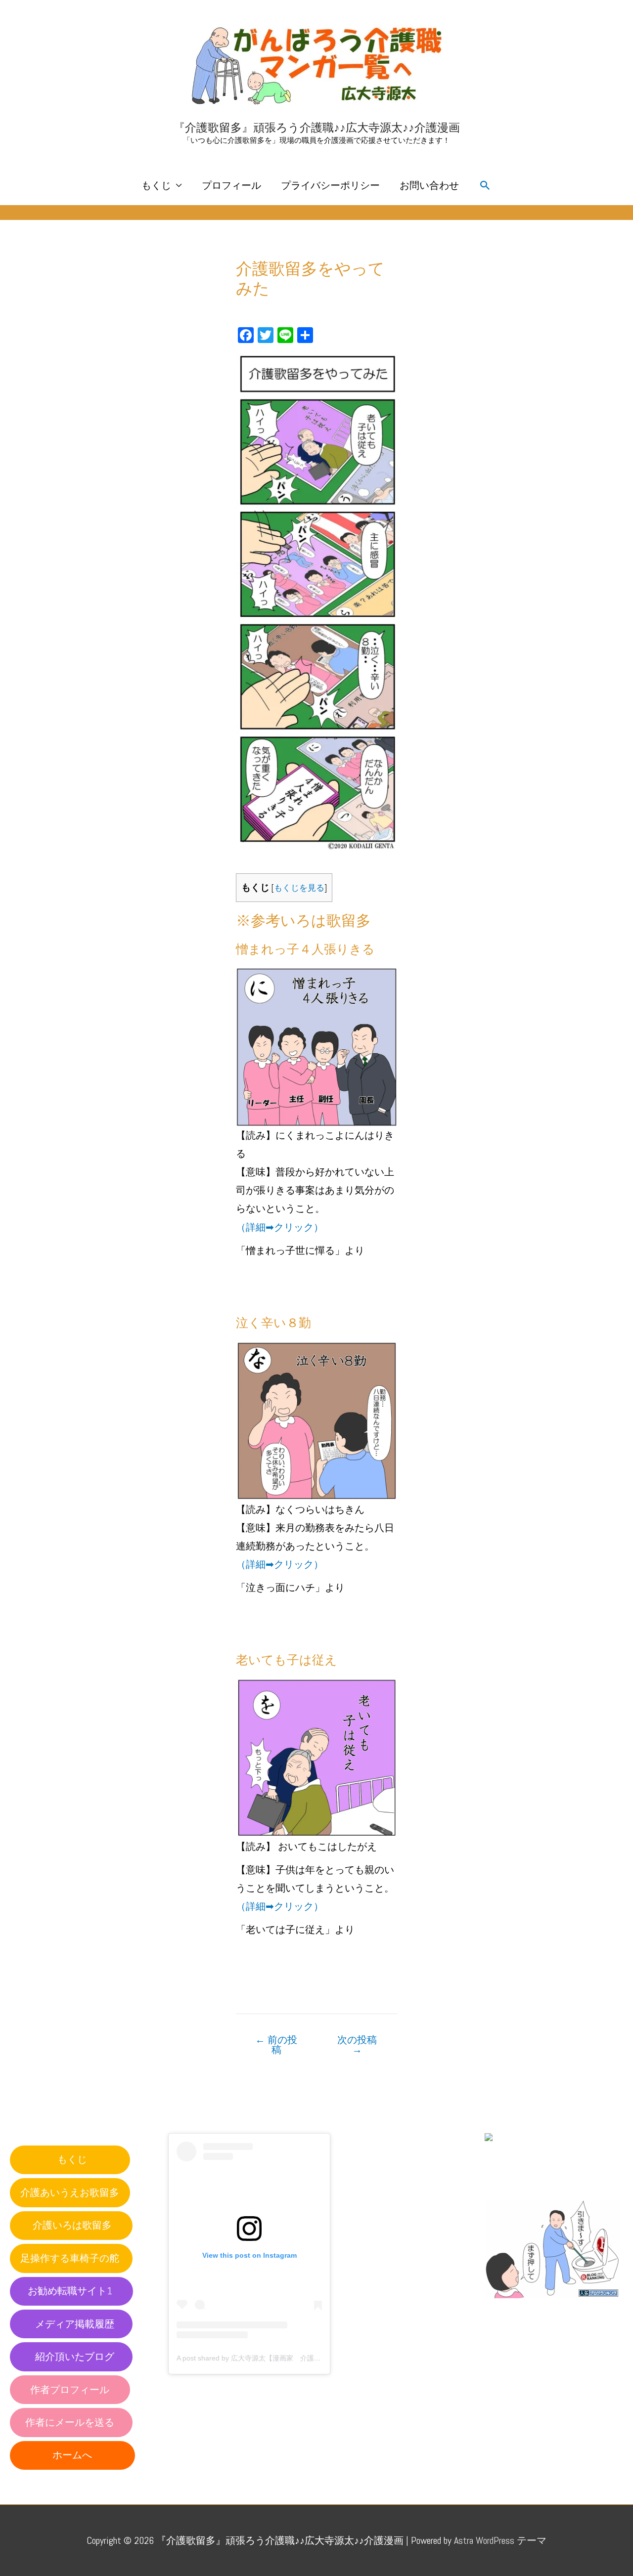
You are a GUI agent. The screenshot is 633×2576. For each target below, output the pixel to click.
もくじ (156, 185)
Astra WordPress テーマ (500, 2540)
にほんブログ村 (519, 2179)
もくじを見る (299, 888)
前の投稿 (276, 2045)
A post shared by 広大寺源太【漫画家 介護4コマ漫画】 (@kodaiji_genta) (292, 2358)
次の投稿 (357, 2045)
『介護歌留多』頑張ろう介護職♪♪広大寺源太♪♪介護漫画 (317, 128)
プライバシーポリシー (330, 185)
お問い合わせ (429, 185)
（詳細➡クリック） (280, 1227)
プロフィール (231, 185)
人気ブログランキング (529, 2307)
